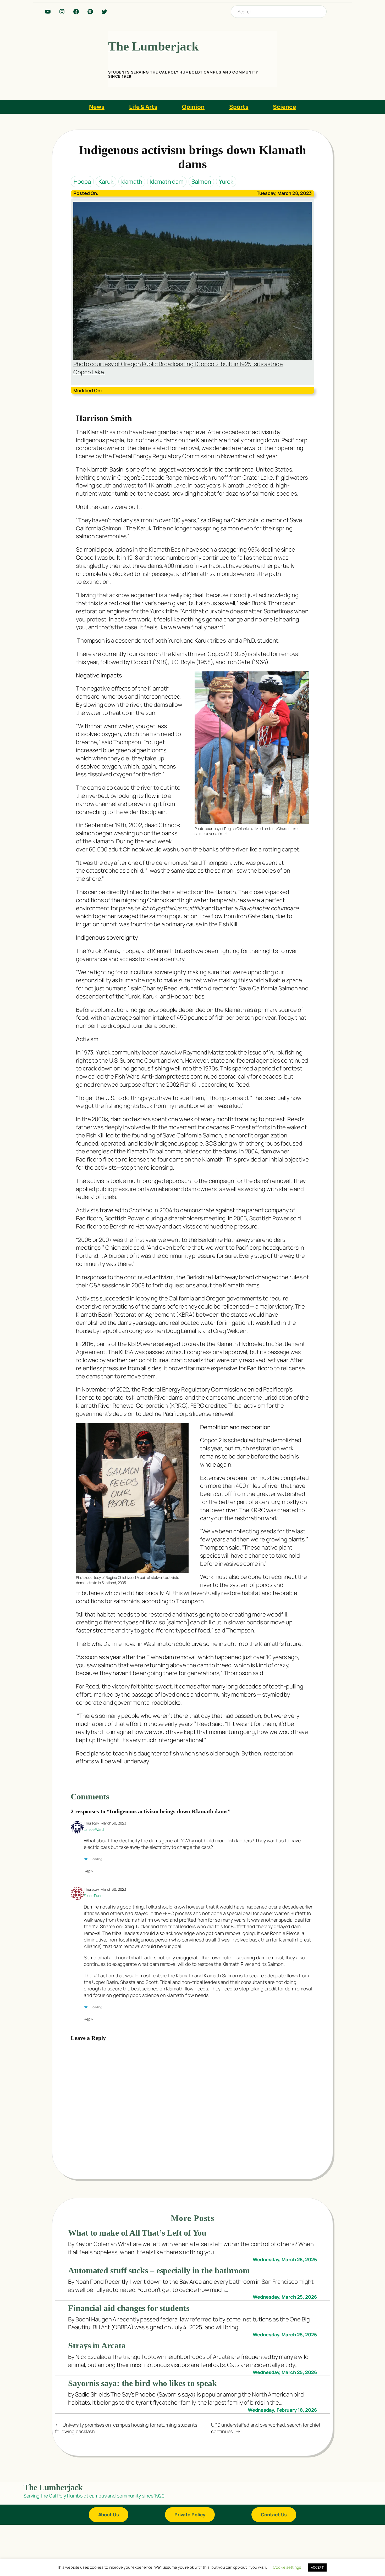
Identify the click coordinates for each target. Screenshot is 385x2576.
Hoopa (82, 182)
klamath (132, 182)
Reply (88, 1871)
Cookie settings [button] (287, 2567)
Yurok (226, 182)
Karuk (106, 182)
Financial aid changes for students (129, 2308)
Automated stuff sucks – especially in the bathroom (159, 2270)
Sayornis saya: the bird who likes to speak (142, 2383)
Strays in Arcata (97, 2345)
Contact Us (274, 2515)
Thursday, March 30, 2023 (105, 1823)
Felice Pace (93, 1896)
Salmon (201, 182)
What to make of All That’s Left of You (137, 2233)
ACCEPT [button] (317, 2567)
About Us (109, 2515)
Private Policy (190, 2515)
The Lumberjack (154, 46)
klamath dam (167, 182)
